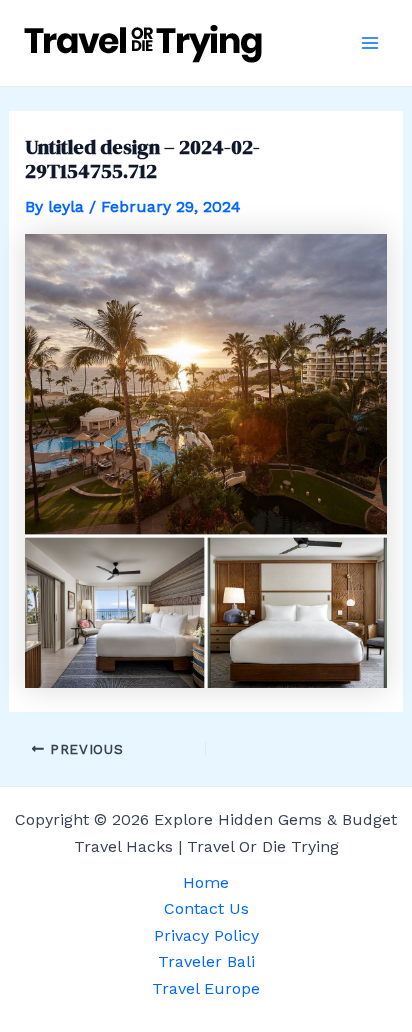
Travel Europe (206, 988)
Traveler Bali (206, 961)
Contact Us (206, 908)
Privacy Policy (206, 935)
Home (206, 882)
